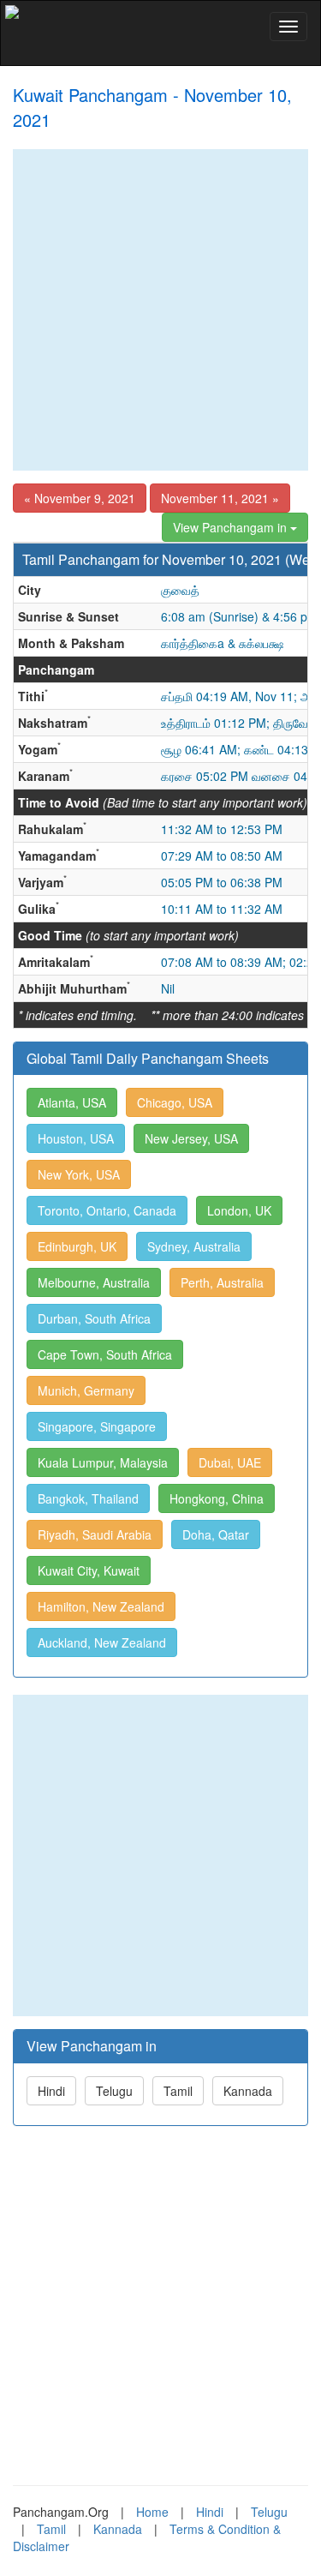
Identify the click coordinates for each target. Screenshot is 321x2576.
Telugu (114, 2091)
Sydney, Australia (194, 1246)
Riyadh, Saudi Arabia (95, 1534)
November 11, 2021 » (220, 498)
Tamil (178, 2091)
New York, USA (79, 1174)
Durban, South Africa (94, 1318)
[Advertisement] (160, 310)
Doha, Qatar (216, 1534)
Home (152, 2512)
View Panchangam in (232, 527)
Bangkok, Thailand (88, 1498)
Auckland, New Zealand (102, 1642)
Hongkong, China (217, 1498)
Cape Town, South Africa (105, 1354)
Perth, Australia (222, 1282)
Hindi (51, 2091)
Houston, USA (76, 1138)
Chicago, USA (175, 1102)
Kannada (248, 2091)
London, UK (239, 1210)
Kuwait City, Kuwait (89, 1570)
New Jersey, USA (191, 1138)
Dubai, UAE (230, 1462)
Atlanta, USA (72, 1102)
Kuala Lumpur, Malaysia (103, 1462)
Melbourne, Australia (94, 1282)
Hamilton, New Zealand (101, 1606)
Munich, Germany (86, 1390)
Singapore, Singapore (97, 1426)
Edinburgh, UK (77, 1246)
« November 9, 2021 (80, 498)
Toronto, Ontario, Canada (107, 1210)
